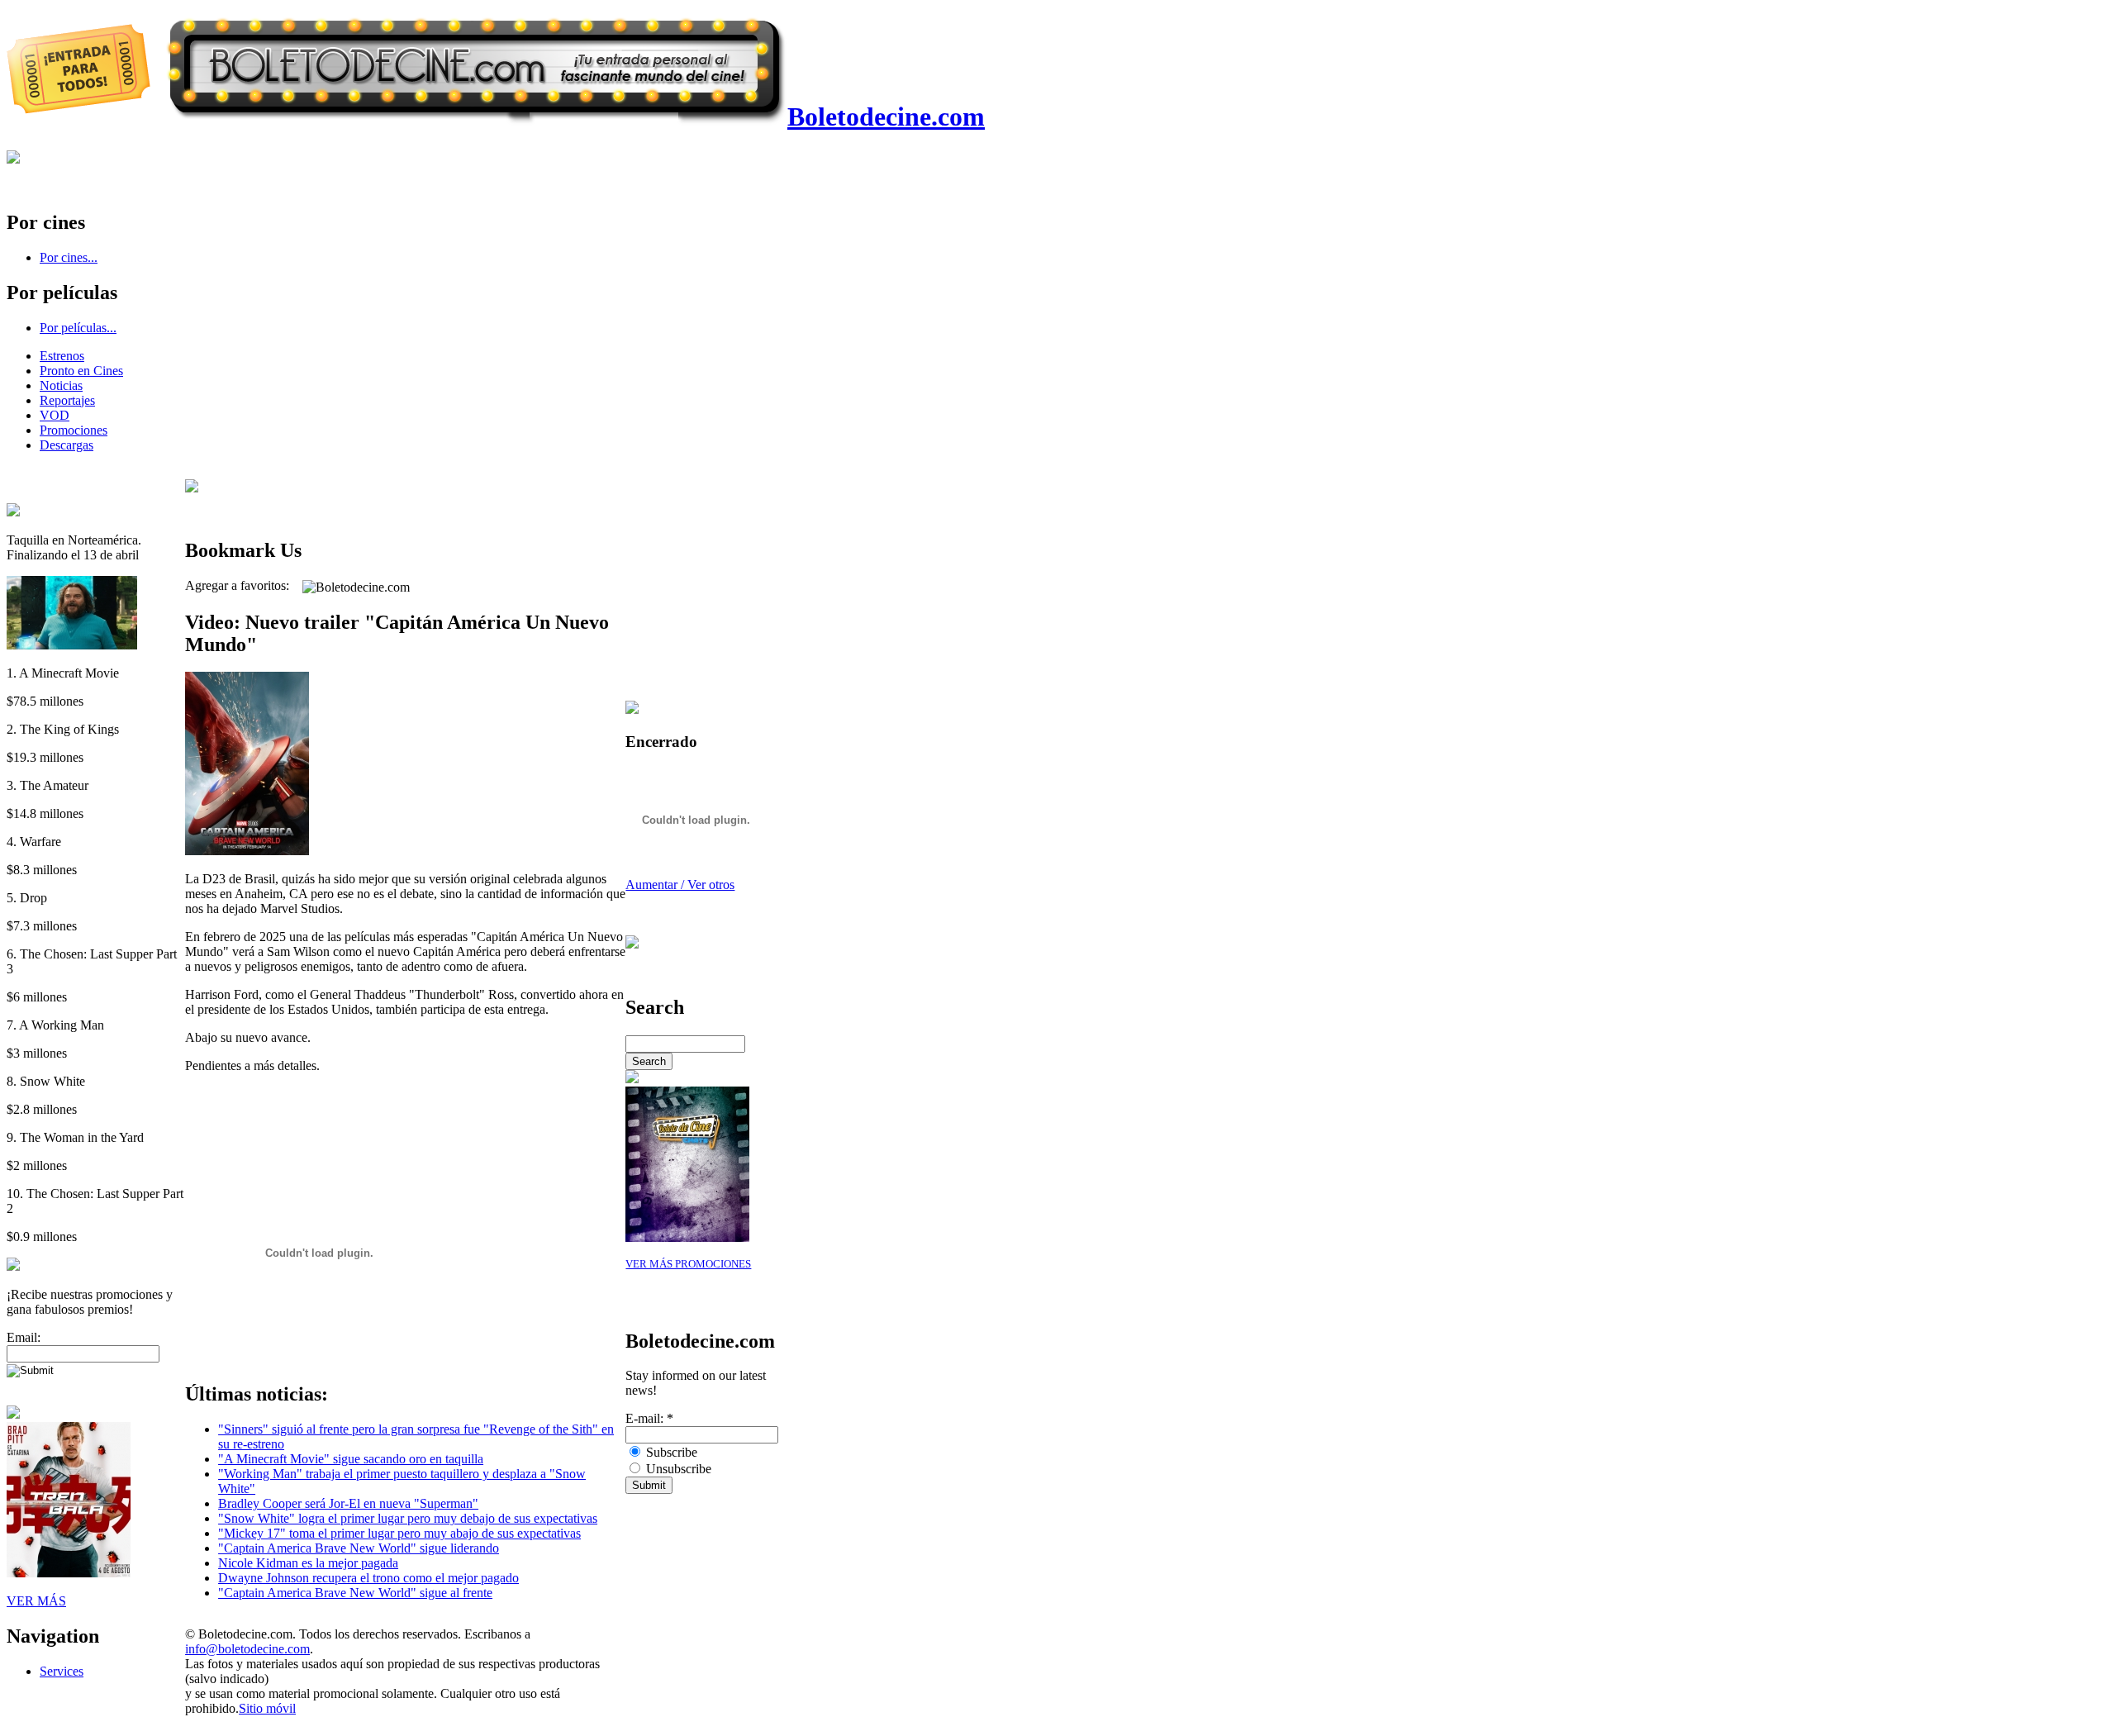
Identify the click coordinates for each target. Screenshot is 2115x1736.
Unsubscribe (677, 1469)
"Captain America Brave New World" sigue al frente (355, 1593)
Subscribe (670, 1452)
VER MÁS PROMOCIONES (688, 1264)
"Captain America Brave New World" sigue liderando (359, 1548)
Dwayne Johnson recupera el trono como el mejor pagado (368, 1578)
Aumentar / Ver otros (680, 885)
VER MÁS (36, 1601)
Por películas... (78, 328)
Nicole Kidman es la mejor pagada (308, 1563)
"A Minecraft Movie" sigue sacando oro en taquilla (351, 1459)
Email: (24, 1337)
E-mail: (649, 1418)
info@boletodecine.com (247, 1649)
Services (62, 1671)
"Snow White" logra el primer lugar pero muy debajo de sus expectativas (408, 1518)
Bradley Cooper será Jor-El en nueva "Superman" (348, 1503)
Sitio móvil (267, 1708)
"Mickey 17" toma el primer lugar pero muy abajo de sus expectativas (399, 1533)
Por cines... (69, 257)
